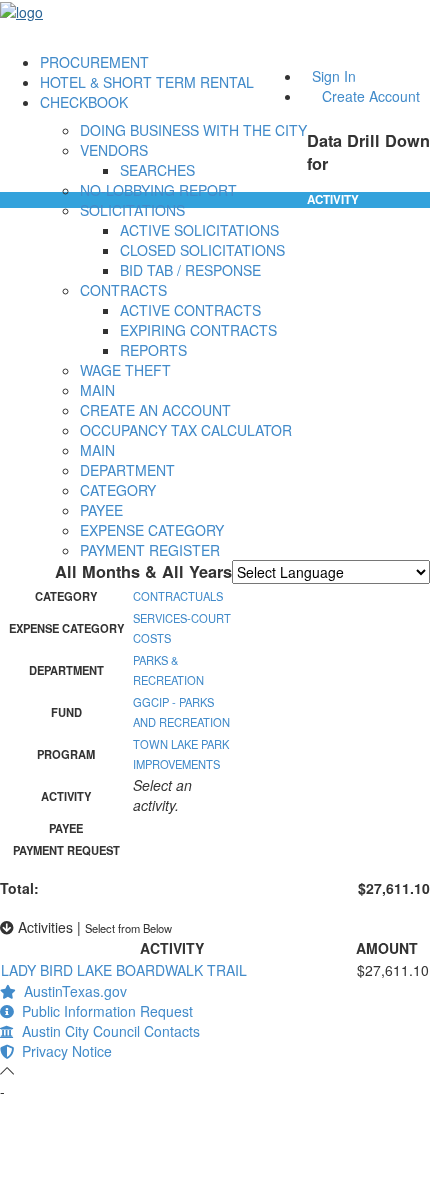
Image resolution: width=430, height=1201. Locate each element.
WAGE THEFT (125, 370)
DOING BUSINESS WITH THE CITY (193, 130)
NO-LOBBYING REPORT (158, 190)
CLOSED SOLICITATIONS (202, 250)
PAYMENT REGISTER (150, 550)
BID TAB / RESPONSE (190, 270)
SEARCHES (157, 170)
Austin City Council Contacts (107, 1031)
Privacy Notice (63, 1051)
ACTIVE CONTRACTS (190, 310)
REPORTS (153, 350)
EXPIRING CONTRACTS (198, 330)
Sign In (334, 76)
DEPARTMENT (127, 470)
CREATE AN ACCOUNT (155, 410)
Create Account (371, 96)
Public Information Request (103, 1011)
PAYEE (101, 510)
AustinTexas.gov (71, 991)
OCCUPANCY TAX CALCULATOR (186, 430)
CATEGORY (118, 490)
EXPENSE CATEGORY (152, 530)
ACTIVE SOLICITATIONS (199, 230)
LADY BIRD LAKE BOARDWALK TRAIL (124, 970)
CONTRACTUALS (178, 596)
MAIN (97, 390)
